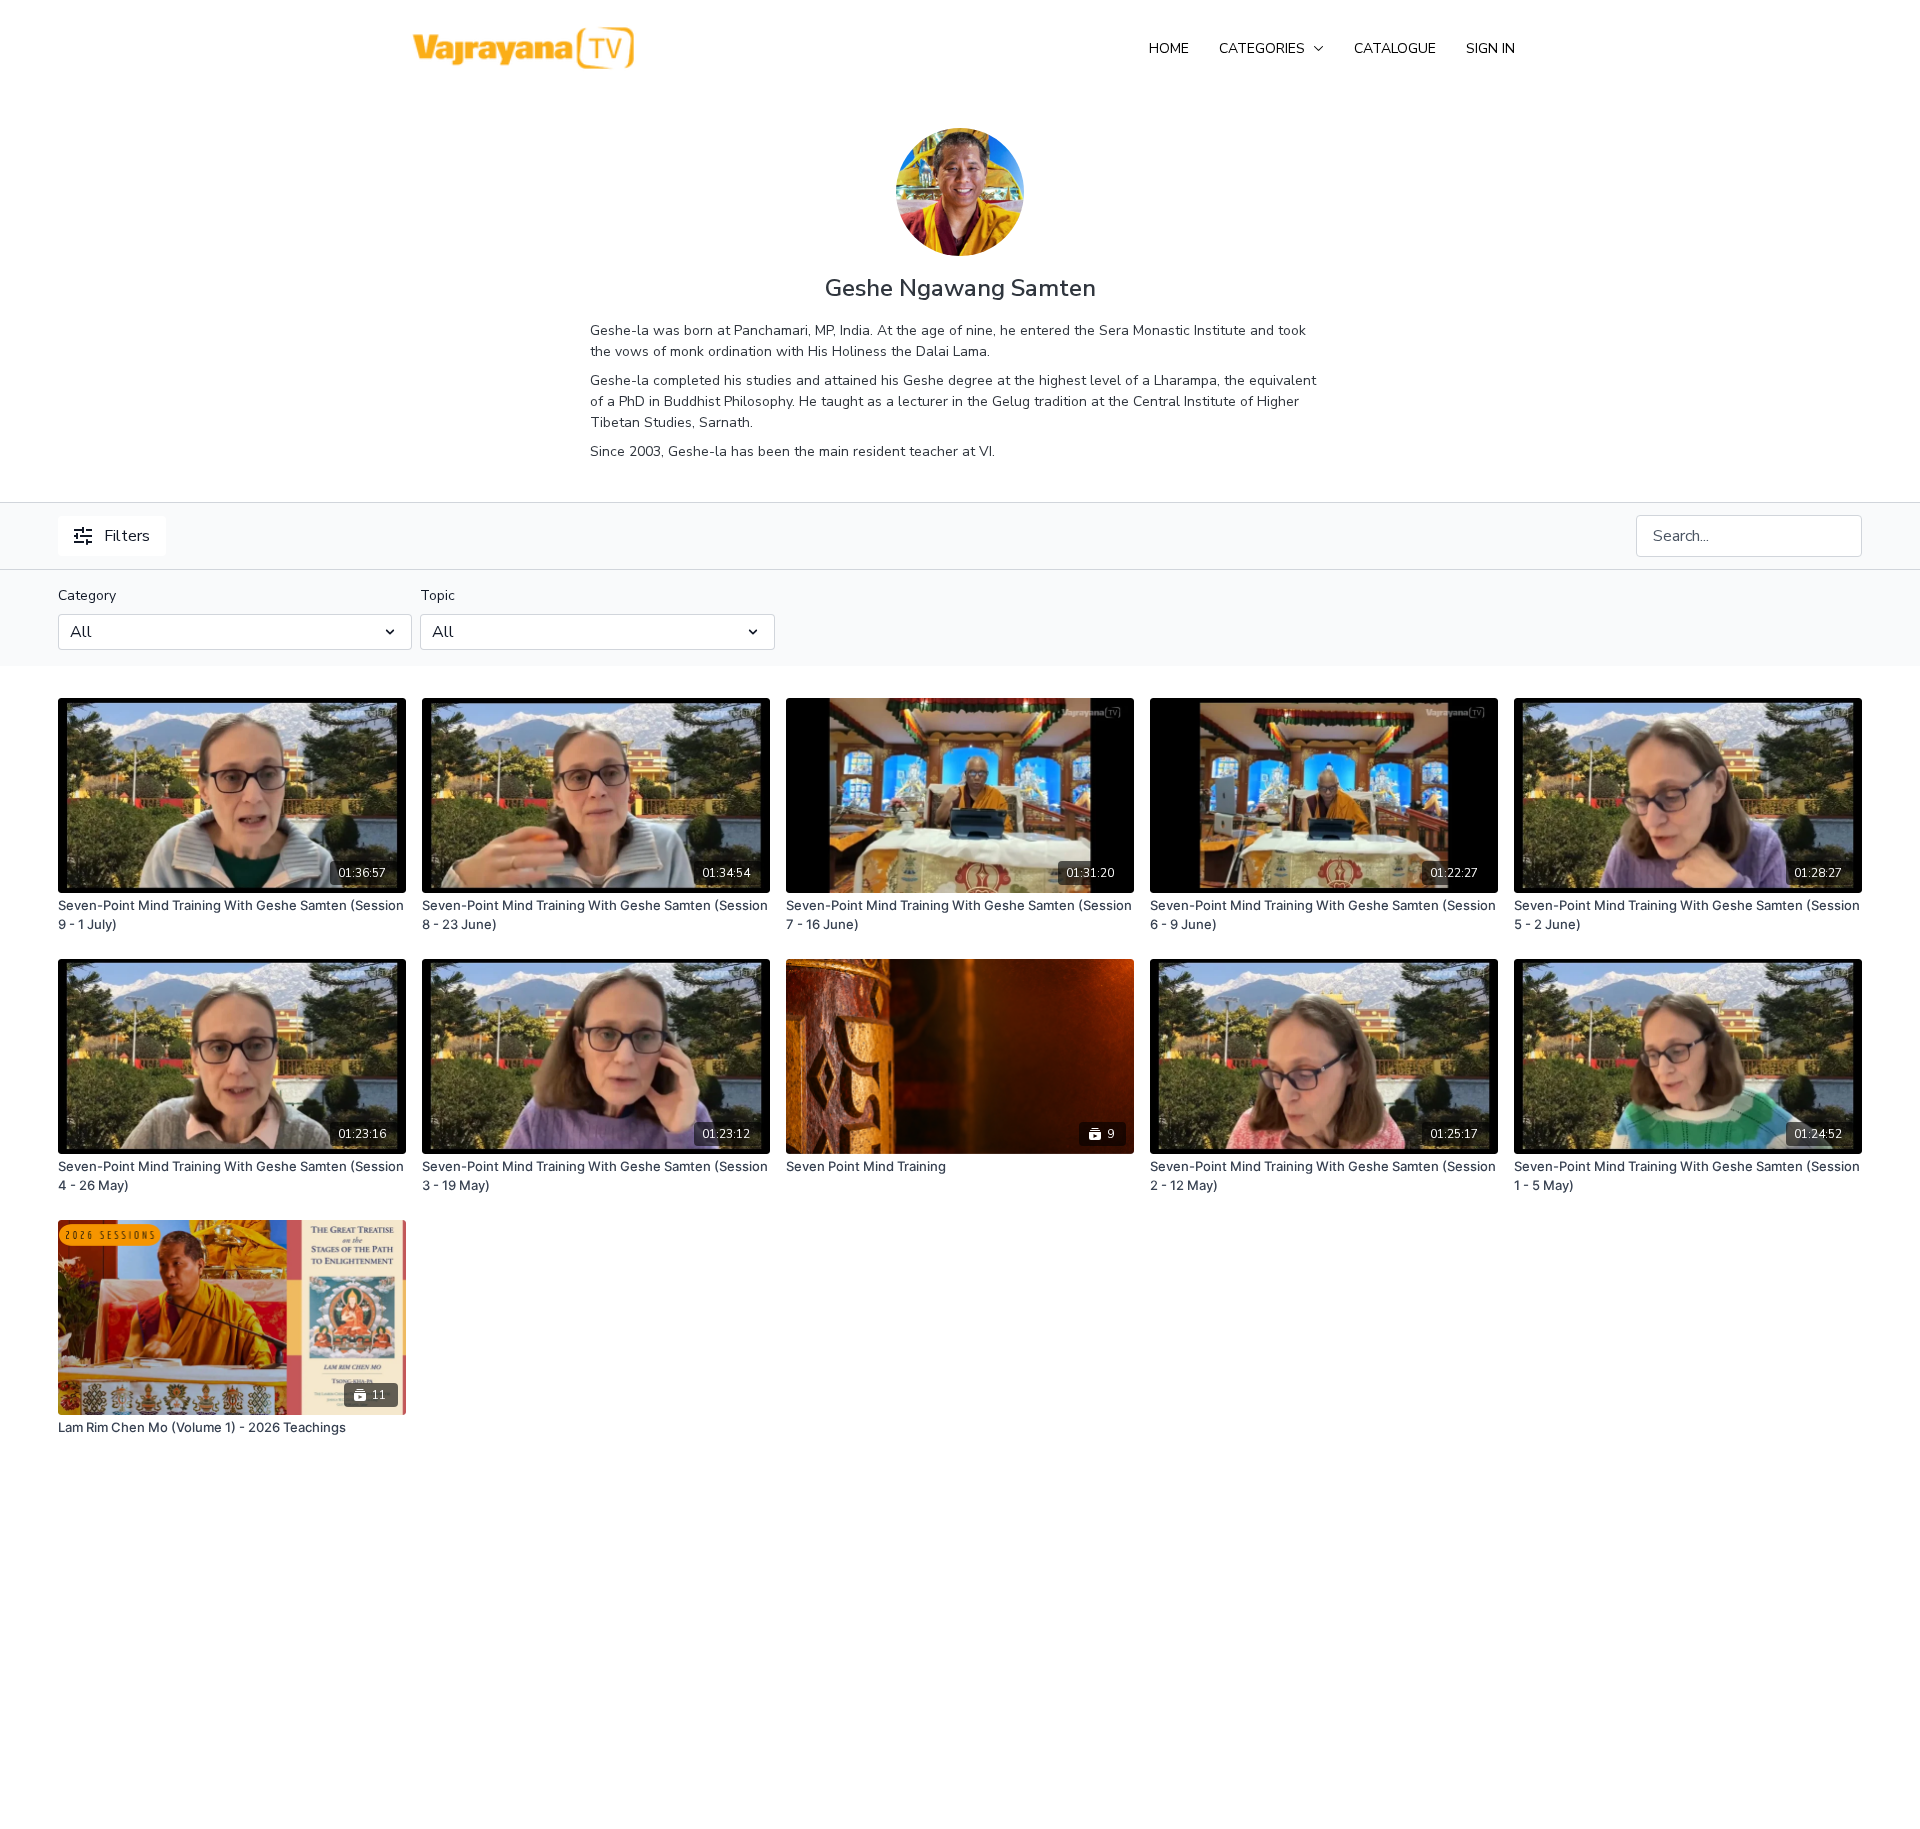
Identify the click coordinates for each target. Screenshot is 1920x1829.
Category (87, 595)
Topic (437, 595)
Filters (127, 536)
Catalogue (1395, 48)
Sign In (1490, 48)
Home (1169, 48)
